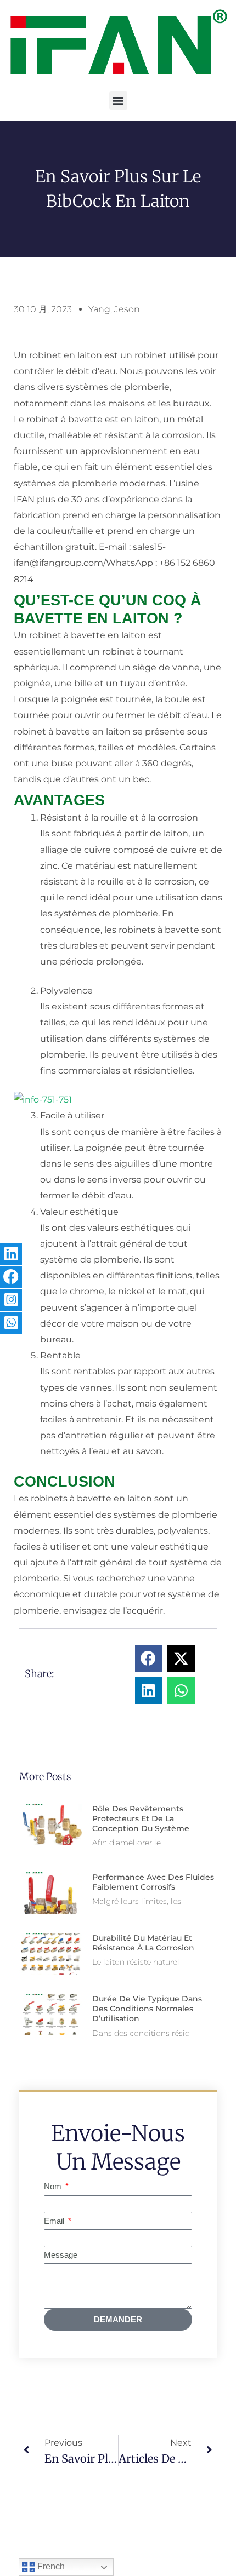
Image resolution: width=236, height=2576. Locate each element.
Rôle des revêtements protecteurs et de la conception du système (141, 1818)
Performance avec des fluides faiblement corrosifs (153, 1882)
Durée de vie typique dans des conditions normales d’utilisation (147, 2009)
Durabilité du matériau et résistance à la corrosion (143, 1943)
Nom (54, 2187)
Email (55, 2221)
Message (61, 2255)
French (50, 2566)
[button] (118, 101)
